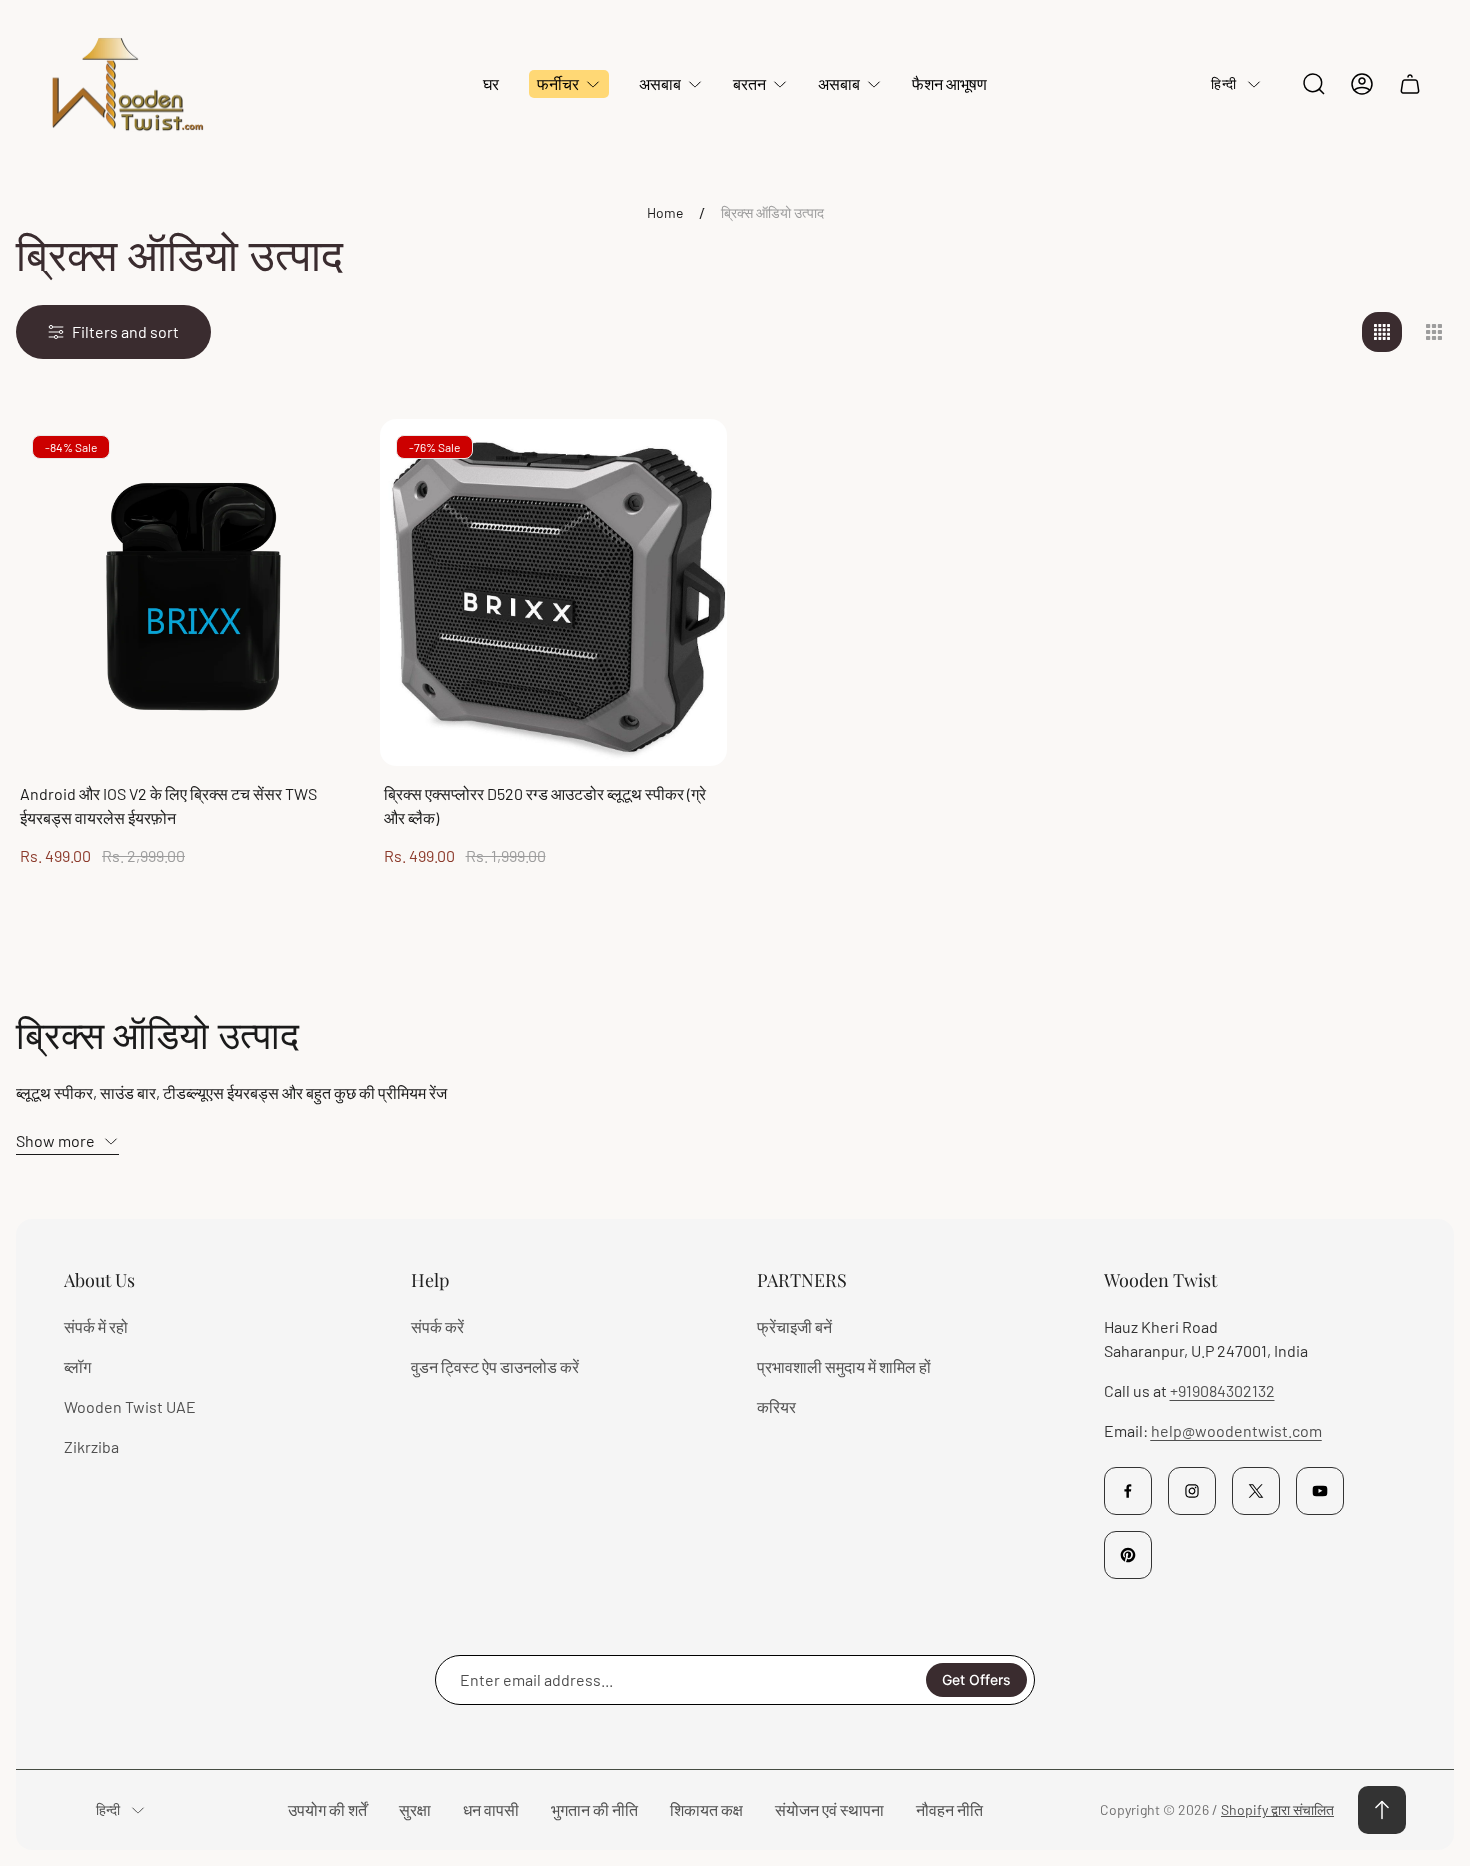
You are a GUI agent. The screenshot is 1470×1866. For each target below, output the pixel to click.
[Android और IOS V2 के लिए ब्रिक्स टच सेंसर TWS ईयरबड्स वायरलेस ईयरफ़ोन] (190, 593)
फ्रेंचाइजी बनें (794, 1326)
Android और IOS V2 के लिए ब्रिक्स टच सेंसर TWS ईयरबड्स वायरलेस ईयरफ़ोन (168, 805)
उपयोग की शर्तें (327, 1809)
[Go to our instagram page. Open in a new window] (1192, 1491)
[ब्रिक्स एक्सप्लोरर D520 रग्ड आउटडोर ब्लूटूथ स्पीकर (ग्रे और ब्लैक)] (554, 593)
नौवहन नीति (949, 1809)
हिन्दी (1223, 83)
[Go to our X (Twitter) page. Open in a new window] (1256, 1491)
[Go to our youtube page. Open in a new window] (1320, 1491)
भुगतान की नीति (594, 1809)
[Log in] (1362, 84)
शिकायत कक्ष (706, 1809)
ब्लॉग (77, 1366)
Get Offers (976, 1679)
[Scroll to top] (1382, 1810)
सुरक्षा (415, 1809)
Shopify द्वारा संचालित (1277, 1809)
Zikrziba (91, 1446)
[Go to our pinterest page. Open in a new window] (1128, 1555)
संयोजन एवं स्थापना (829, 1809)
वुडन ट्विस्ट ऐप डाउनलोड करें (495, 1366)
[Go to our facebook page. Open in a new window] (1128, 1491)
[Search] (1314, 84)
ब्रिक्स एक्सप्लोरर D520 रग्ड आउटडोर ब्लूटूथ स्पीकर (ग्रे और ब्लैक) (545, 805)
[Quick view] (324, 459)
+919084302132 (1222, 1390)
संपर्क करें (437, 1326)
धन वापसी (491, 1809)
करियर (776, 1406)
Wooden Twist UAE (130, 1406)
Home (665, 212)
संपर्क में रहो (96, 1326)
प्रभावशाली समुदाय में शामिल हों (844, 1366)
